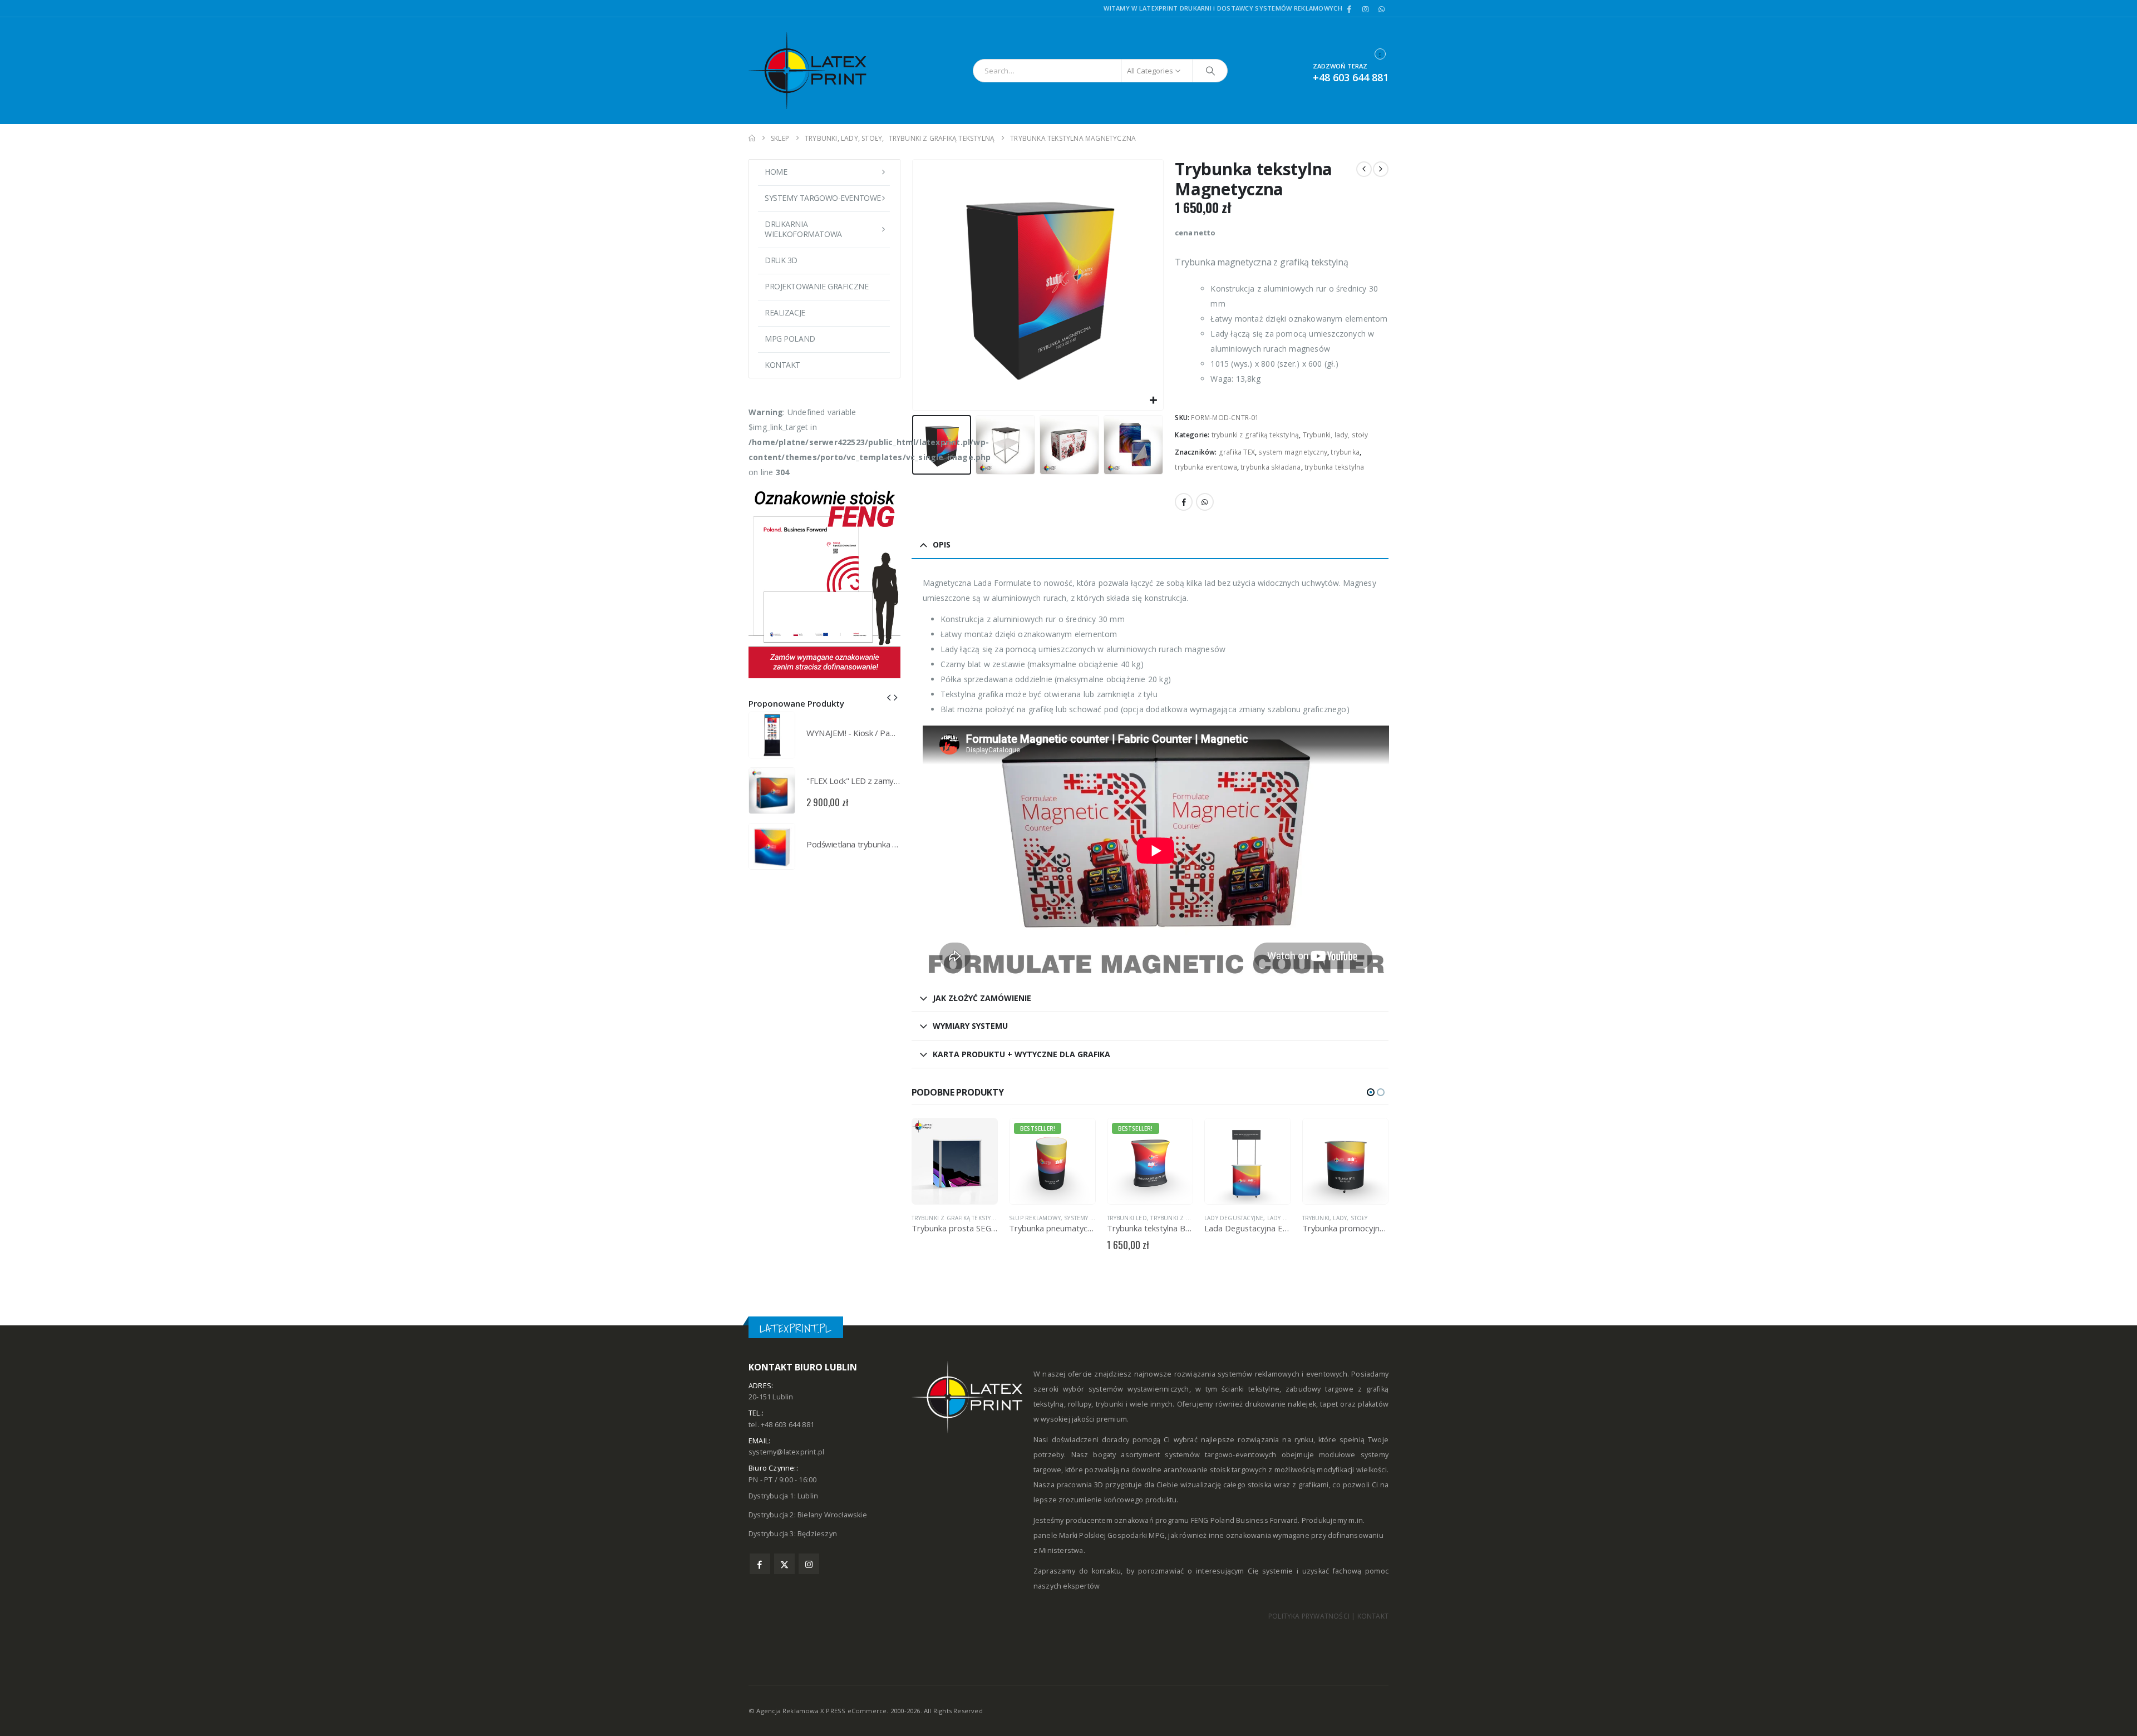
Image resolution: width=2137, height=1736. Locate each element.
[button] (914, 285)
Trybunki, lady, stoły (1335, 435)
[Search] (1210, 71)
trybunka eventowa (1206, 467)
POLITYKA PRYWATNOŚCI (1309, 1616)
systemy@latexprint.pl (786, 1452)
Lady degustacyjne (1136, 1218)
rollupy (1080, 1404)
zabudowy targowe (1319, 1389)
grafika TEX (1237, 452)
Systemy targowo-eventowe (823, 198)
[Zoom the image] (824, 487)
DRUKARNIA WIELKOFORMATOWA (803, 229)
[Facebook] (1350, 9)
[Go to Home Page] (752, 138)
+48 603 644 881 (1351, 77)
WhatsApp (1205, 502)
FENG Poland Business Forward (1245, 1520)
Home (776, 172)
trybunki (1110, 1404)
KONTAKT (1373, 1616)
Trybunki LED (1030, 1218)
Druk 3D (781, 260)
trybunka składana (1271, 467)
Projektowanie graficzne (816, 286)
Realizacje (785, 312)
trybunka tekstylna (1335, 467)
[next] (1381, 169)
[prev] (1364, 169)
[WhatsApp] (1381, 9)
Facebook (1184, 502)
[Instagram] (1366, 9)
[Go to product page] (1150, 1161)
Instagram (809, 1564)
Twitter (784, 1564)
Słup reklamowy (937, 1218)
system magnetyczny (1293, 452)
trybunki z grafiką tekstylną (1255, 435)
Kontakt (782, 365)
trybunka (1345, 452)
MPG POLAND (790, 339)
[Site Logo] (818, 71)
